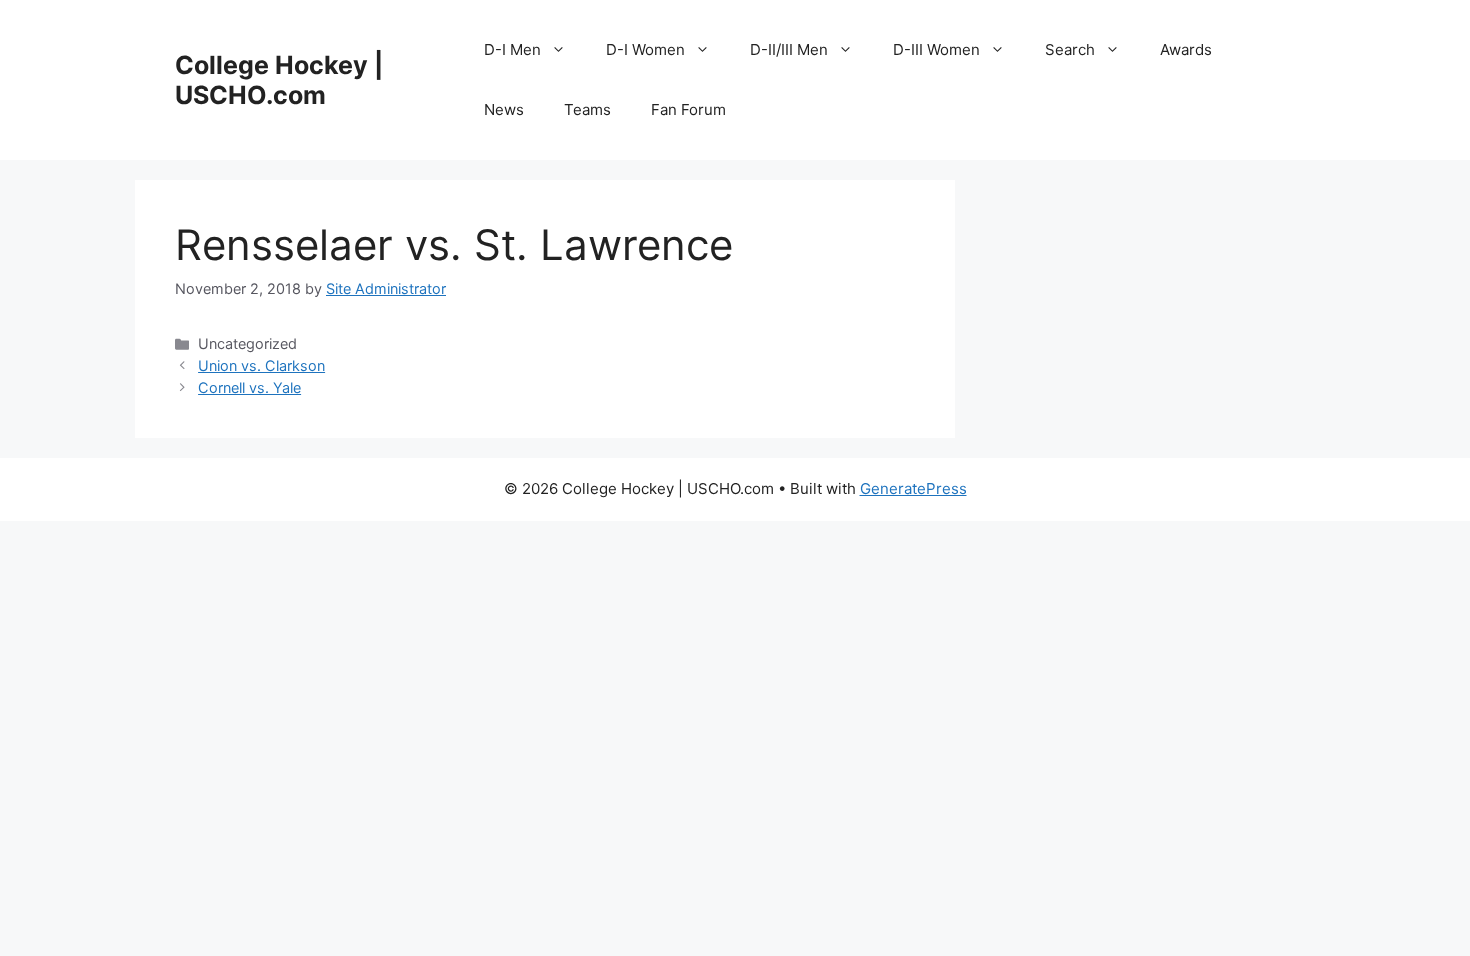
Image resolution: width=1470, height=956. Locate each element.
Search (1070, 49)
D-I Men (512, 49)
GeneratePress (913, 488)
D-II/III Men (789, 49)
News (504, 109)
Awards (1186, 49)
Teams (587, 109)
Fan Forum (688, 109)
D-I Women (645, 49)
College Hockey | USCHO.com (279, 80)
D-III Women (936, 49)
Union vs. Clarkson (261, 365)
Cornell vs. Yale (249, 387)
